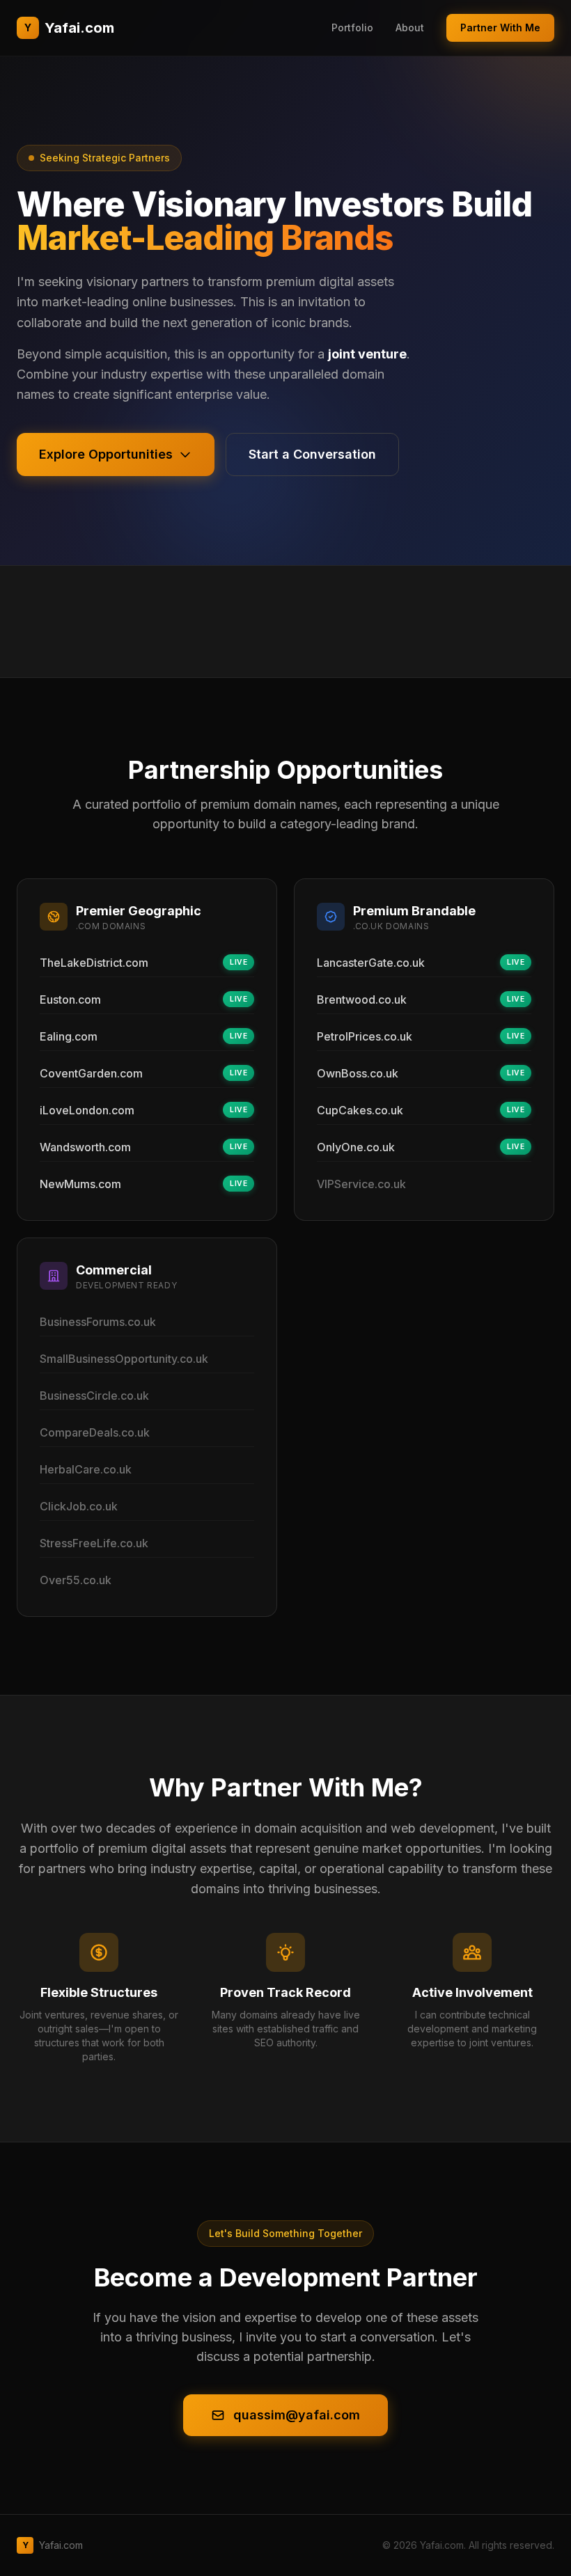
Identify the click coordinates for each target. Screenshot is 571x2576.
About (410, 27)
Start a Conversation (312, 454)
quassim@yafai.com (297, 2415)
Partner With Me (500, 27)
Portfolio (352, 27)
